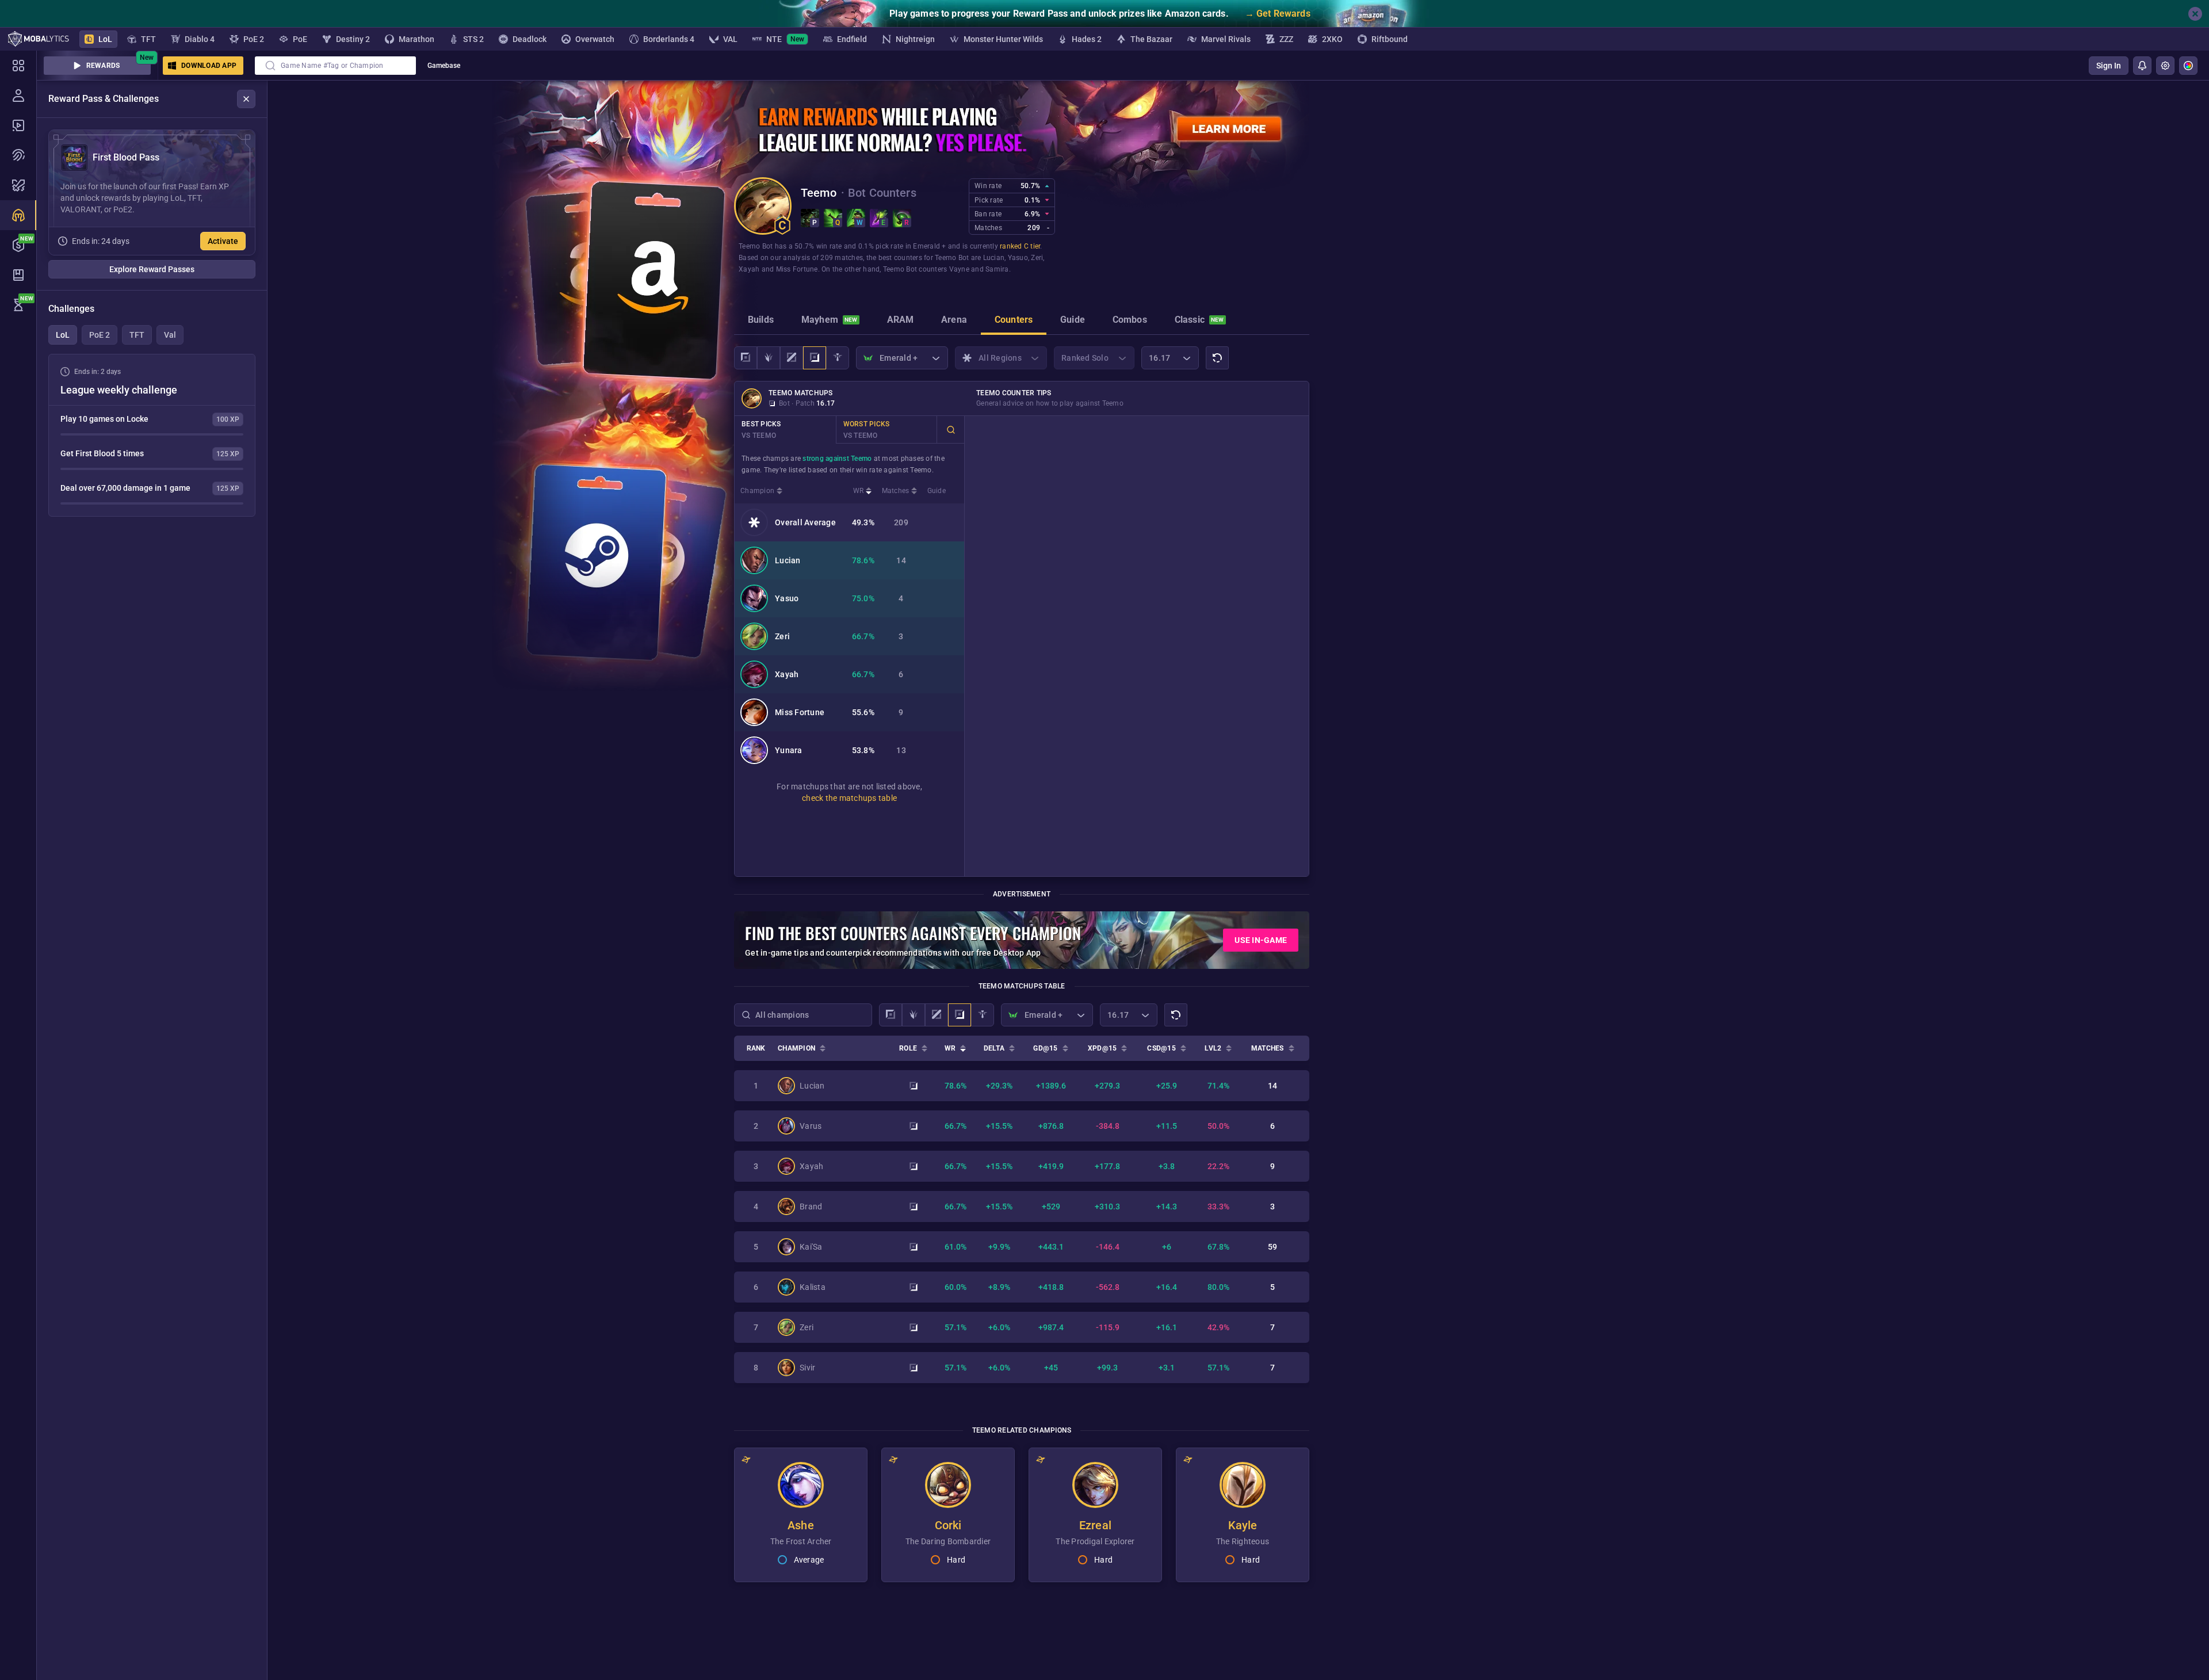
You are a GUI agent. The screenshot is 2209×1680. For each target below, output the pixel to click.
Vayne (959, 269)
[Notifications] (2142, 66)
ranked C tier (1020, 246)
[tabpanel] (152, 435)
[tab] (761, 321)
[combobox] (335, 66)
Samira (997, 269)
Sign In (2109, 66)
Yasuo (1018, 258)
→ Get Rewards (1278, 14)
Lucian (994, 258)
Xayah (749, 269)
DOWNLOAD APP (209, 66)
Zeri (1037, 258)
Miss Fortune (797, 269)
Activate (223, 241)
